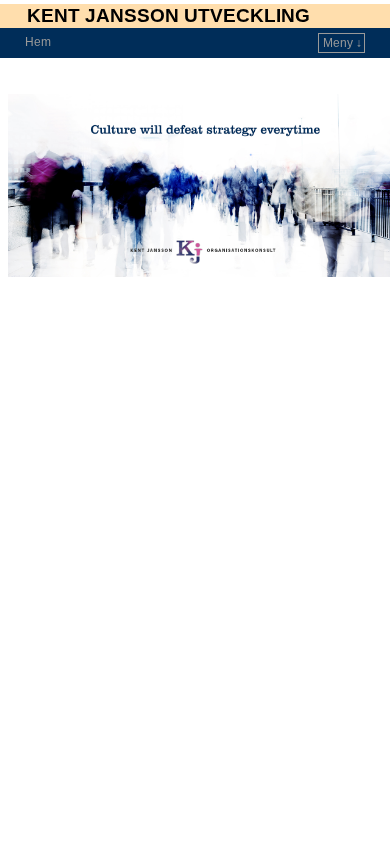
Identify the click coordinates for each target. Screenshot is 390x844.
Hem (38, 42)
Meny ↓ (342, 43)
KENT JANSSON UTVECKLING (168, 15)
